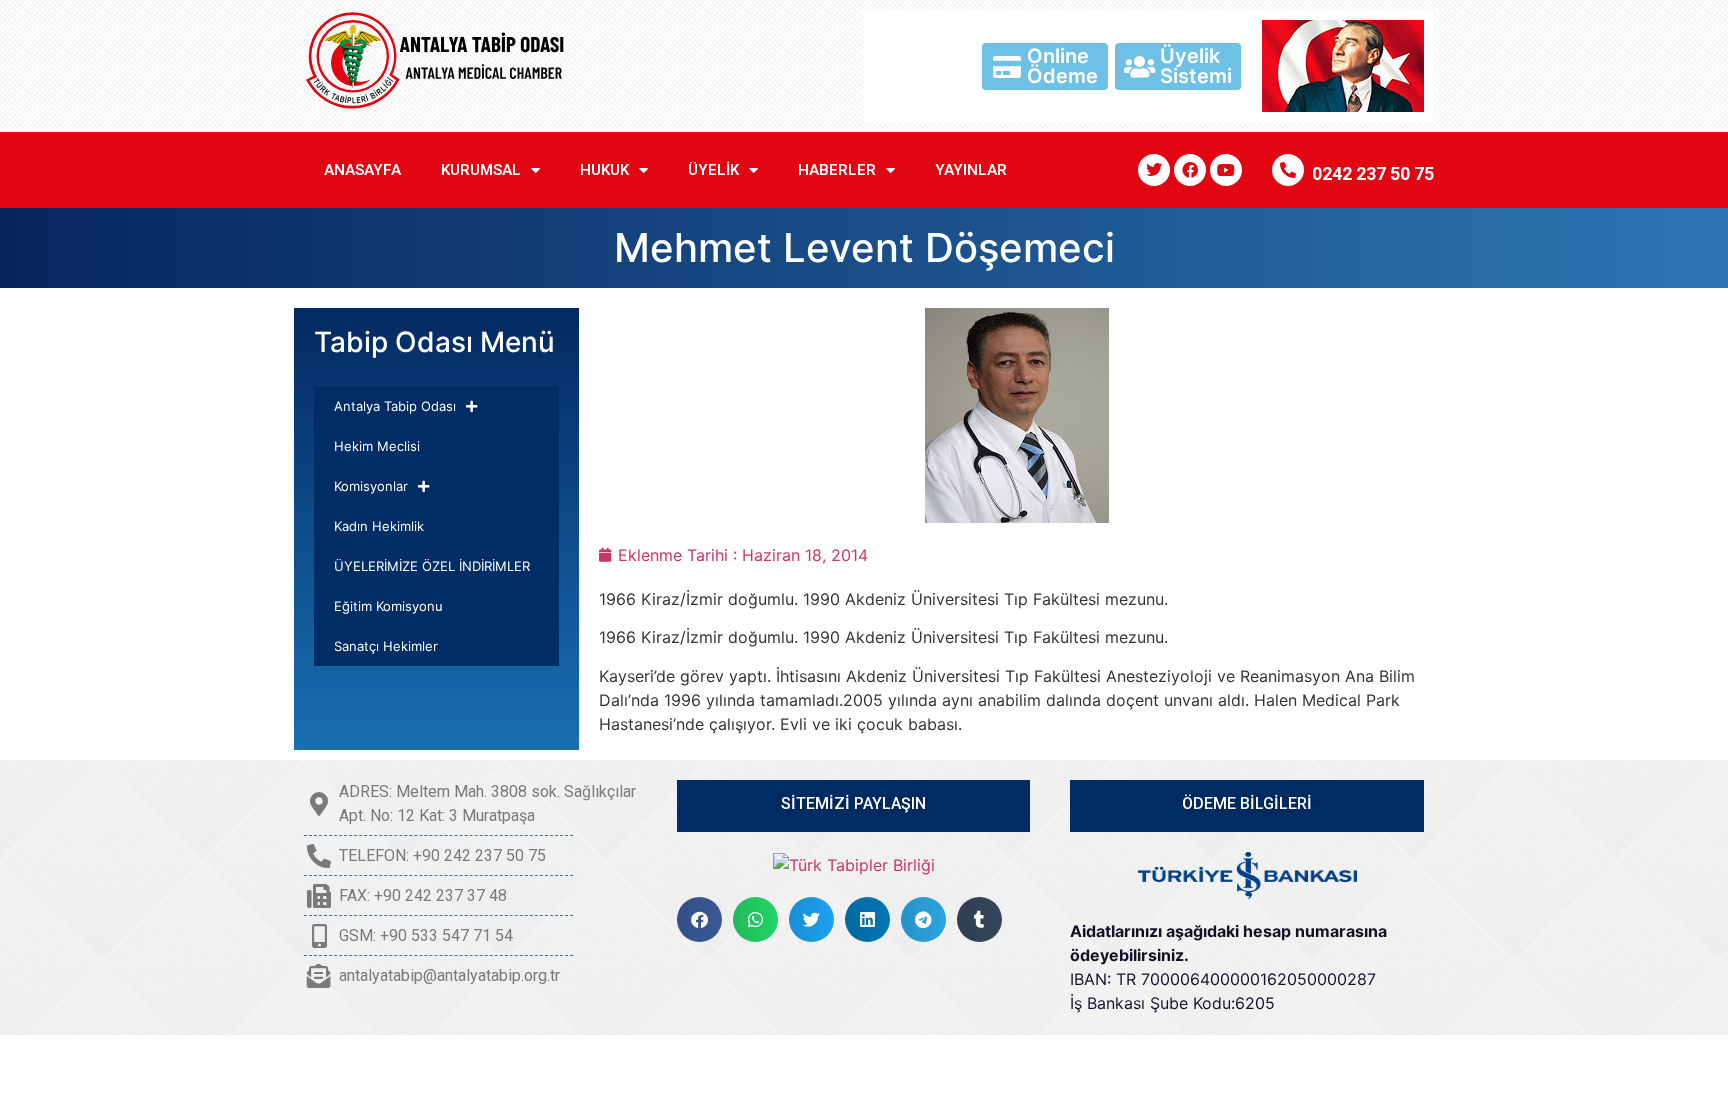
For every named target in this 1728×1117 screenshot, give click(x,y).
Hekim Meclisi (377, 446)
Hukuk (604, 170)
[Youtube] (1226, 170)
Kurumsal (481, 170)
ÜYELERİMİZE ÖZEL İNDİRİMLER (432, 566)
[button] (699, 919)
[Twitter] (1154, 170)
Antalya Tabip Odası (395, 406)
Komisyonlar (371, 486)
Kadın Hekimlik (379, 526)
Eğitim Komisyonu (388, 606)
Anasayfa (362, 170)
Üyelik (713, 170)
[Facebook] (1190, 170)
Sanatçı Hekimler (386, 646)
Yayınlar (971, 170)
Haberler (837, 170)
